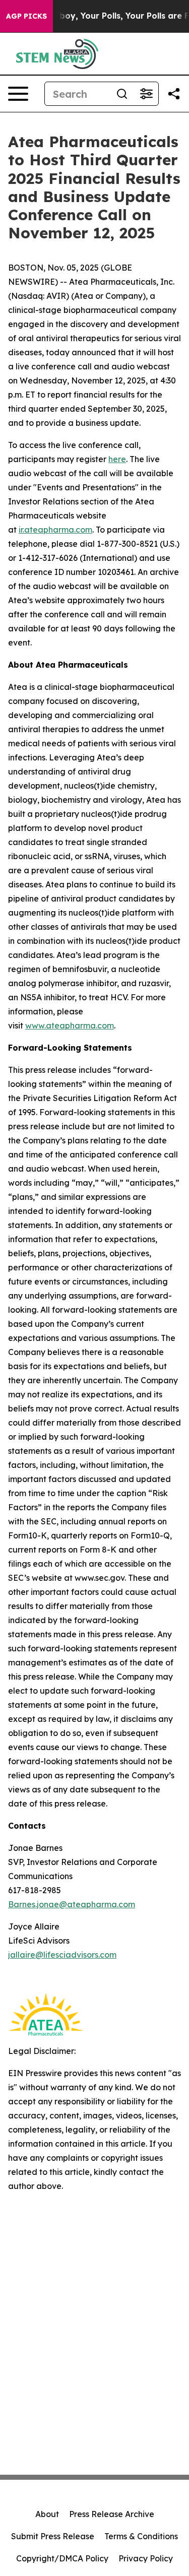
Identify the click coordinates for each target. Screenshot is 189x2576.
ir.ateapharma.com (55, 530)
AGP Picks (26, 16)
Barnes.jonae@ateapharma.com (72, 1904)
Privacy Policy (146, 2558)
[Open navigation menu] (18, 94)
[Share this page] (174, 94)
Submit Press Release (53, 2536)
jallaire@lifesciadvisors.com (62, 1955)
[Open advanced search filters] (146, 94)
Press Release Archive (112, 2514)
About (47, 2514)
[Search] (122, 94)
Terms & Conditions (141, 2536)
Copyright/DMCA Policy (62, 2558)
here (117, 459)
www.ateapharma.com (70, 1025)
